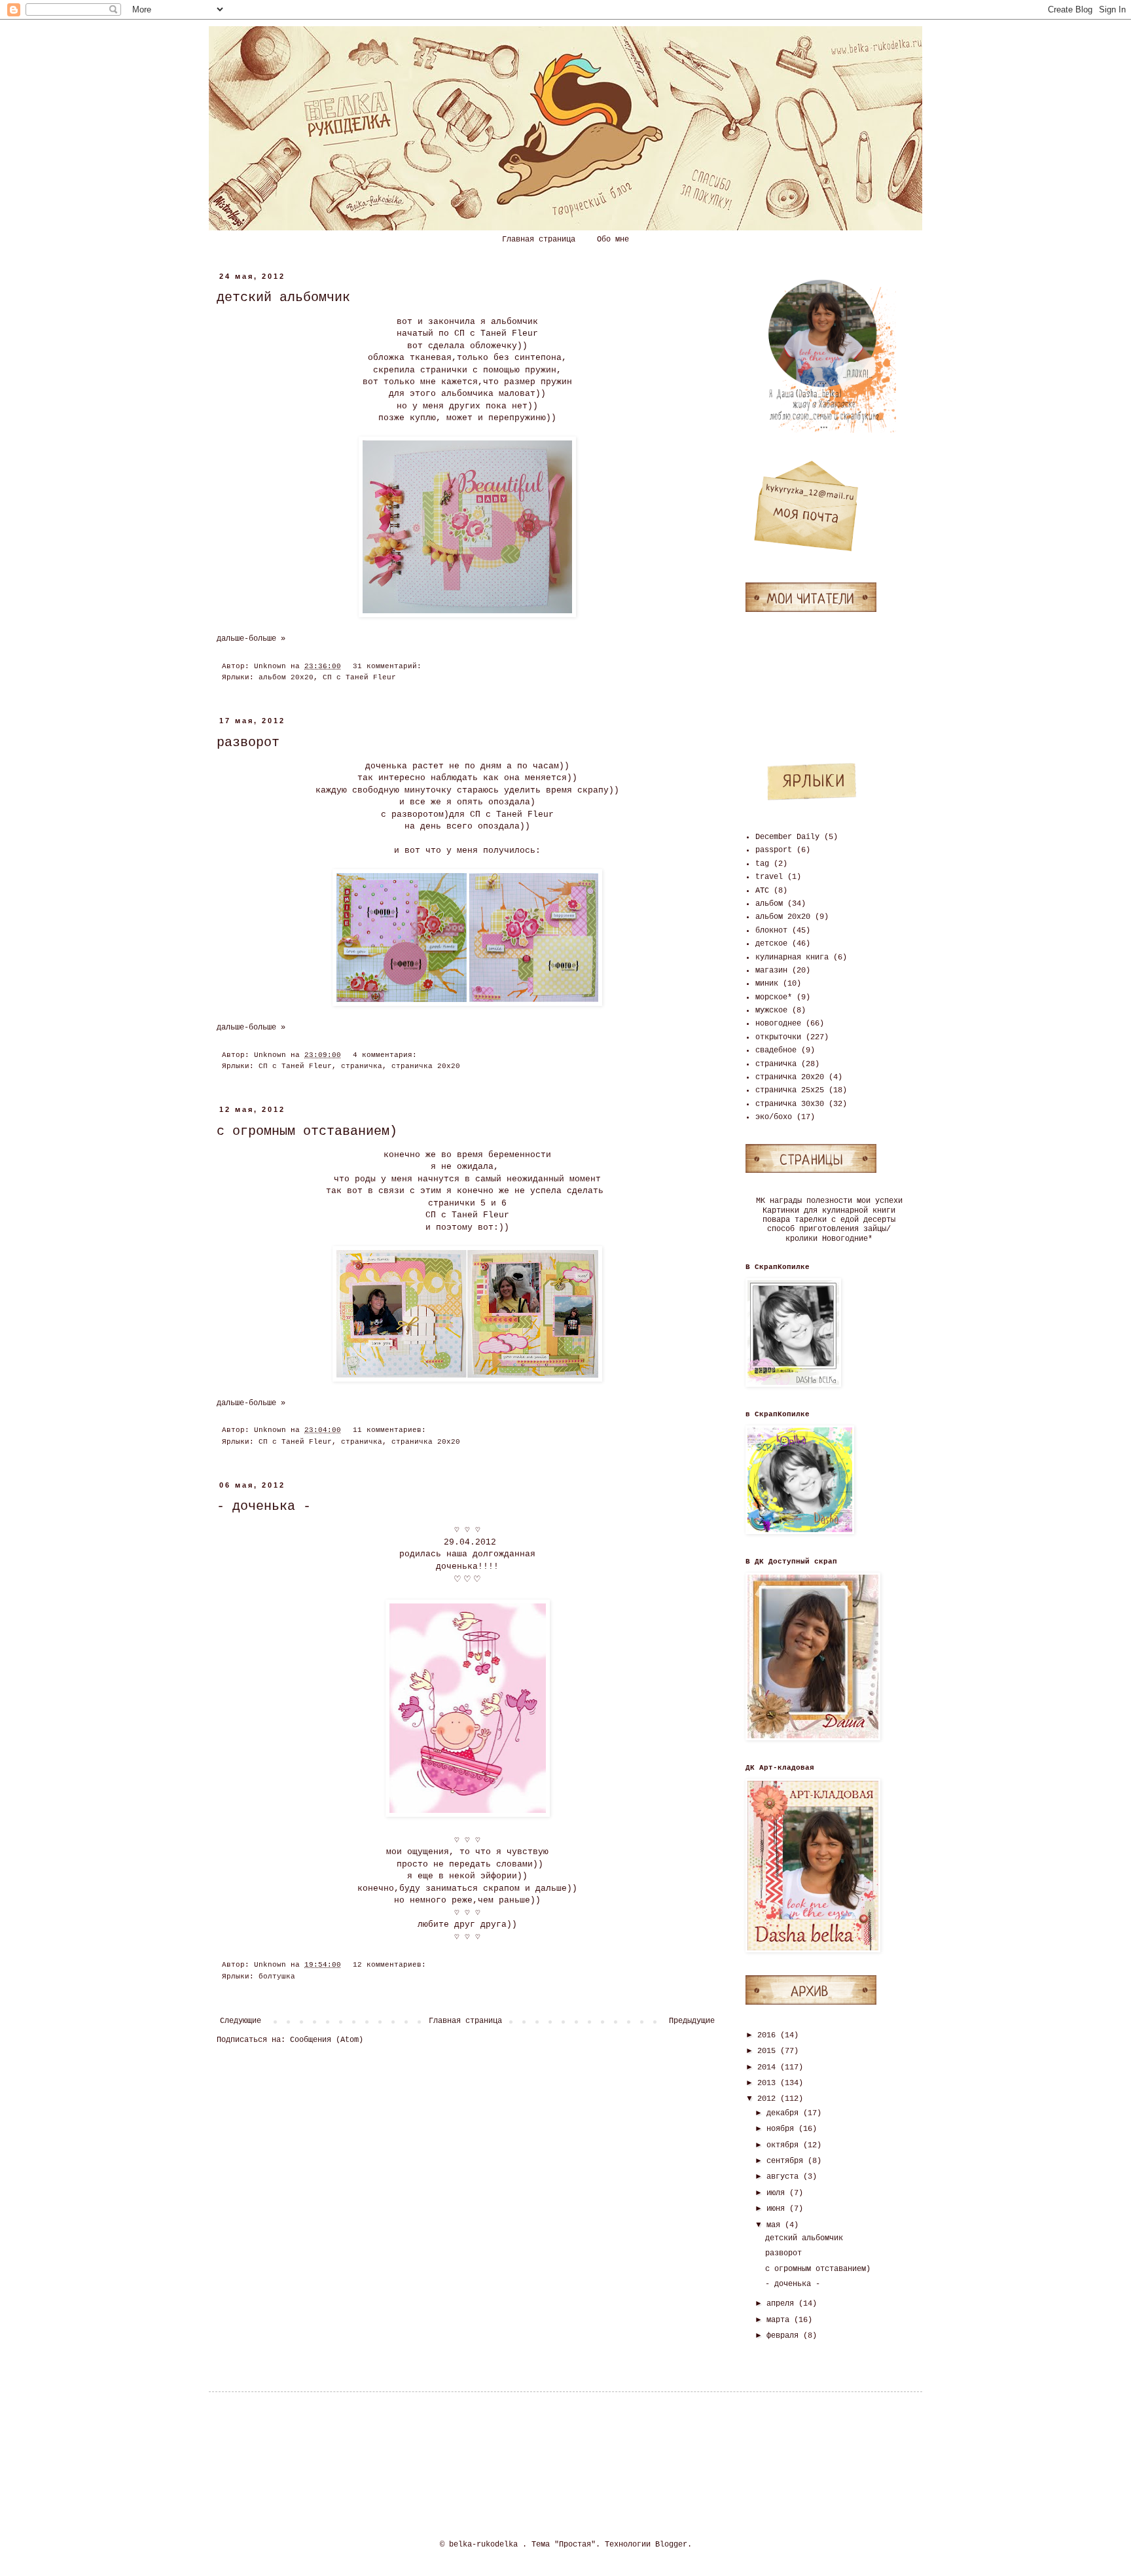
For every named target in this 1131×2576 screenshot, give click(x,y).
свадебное (776, 1050)
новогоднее (778, 1024)
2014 (769, 2067)
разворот (248, 742)
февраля (785, 2336)
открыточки (778, 1037)
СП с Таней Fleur (359, 677)
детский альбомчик (283, 297)
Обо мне (613, 240)
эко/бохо (774, 1117)
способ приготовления (813, 1229)
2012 (769, 2099)
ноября (782, 2129)
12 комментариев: (392, 1965)
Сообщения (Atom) (327, 2040)
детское (771, 944)
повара (776, 1220)
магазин (771, 971)
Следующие (241, 2021)
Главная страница (539, 240)
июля (778, 2193)
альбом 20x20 (286, 677)
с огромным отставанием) (307, 1131)
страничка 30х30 (790, 1104)
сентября (787, 2161)
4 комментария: (387, 1055)
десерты (879, 1220)
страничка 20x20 (426, 1066)
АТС (762, 891)
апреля (782, 2304)
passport (774, 850)
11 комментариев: (392, 1430)
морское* (774, 997)
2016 (769, 2035)
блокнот (771, 931)
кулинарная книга (792, 957)
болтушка (277, 1977)
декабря (785, 2113)
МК (761, 1201)
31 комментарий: (389, 666)
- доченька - (264, 1506)
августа (785, 2177)
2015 (769, 2051)
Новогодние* (847, 1239)
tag (762, 864)
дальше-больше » (251, 639)
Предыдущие (692, 2021)
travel (769, 877)
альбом (769, 904)
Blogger (671, 2545)
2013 (769, 2083)
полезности (829, 1201)
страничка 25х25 (790, 1090)
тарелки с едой (827, 1220)
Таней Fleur (509, 333)
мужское (771, 1011)
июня (778, 2209)
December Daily (787, 837)
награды (786, 1201)
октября (785, 2145)
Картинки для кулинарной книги (829, 1211)
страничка (362, 1066)
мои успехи (880, 1201)
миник (767, 984)
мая (776, 2225)
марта (780, 2320)
